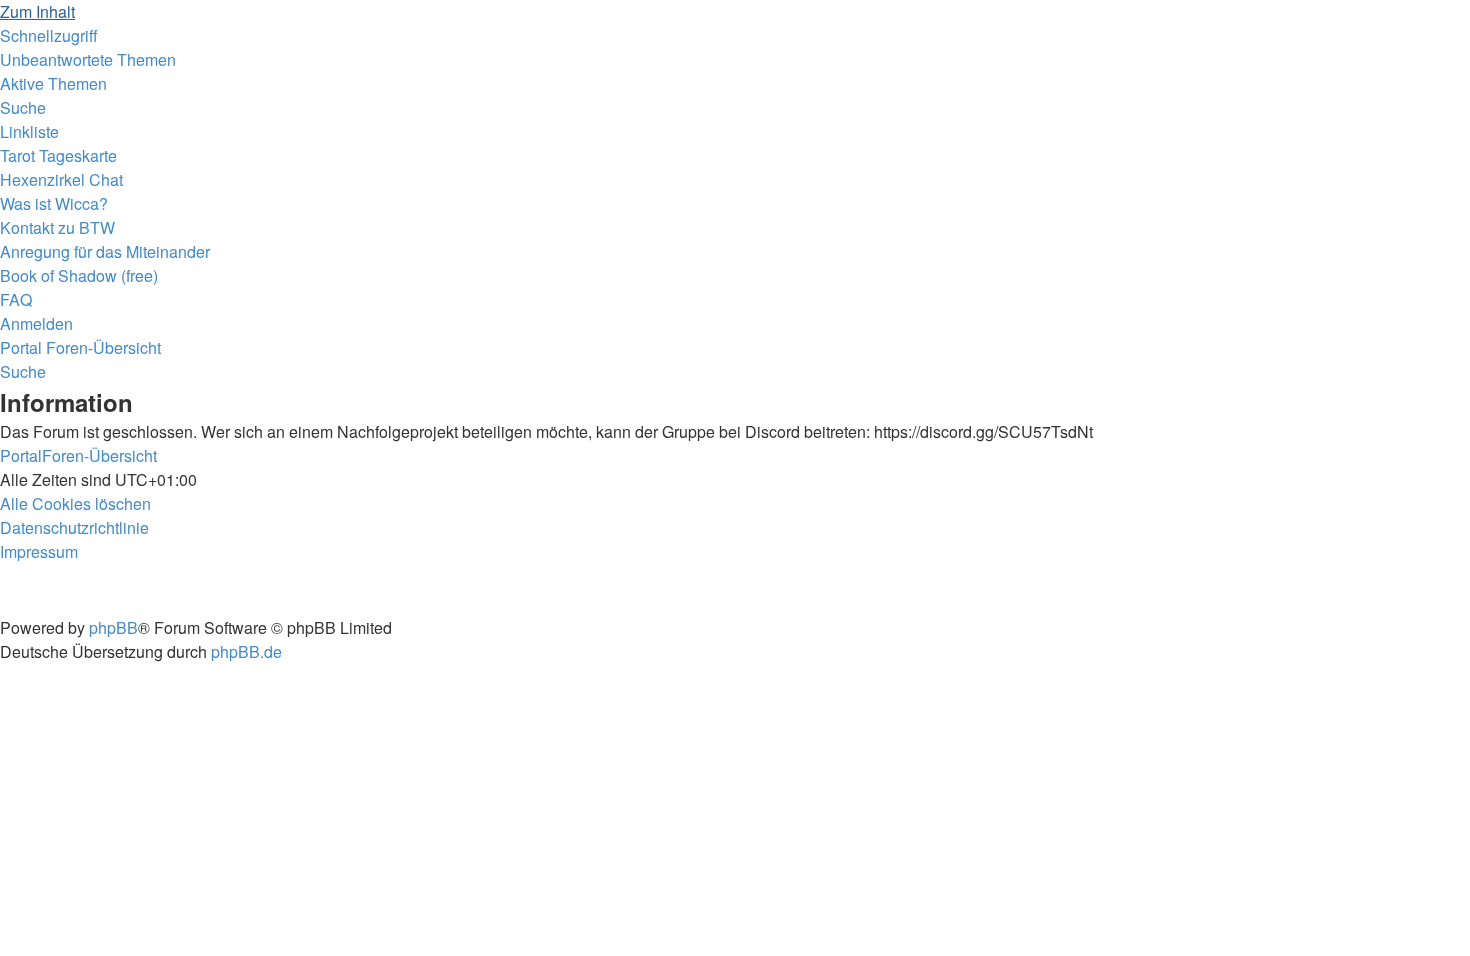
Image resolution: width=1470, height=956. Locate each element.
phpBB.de (246, 651)
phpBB (113, 627)
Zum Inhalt (37, 11)
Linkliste (29, 131)
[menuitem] (88, 59)
